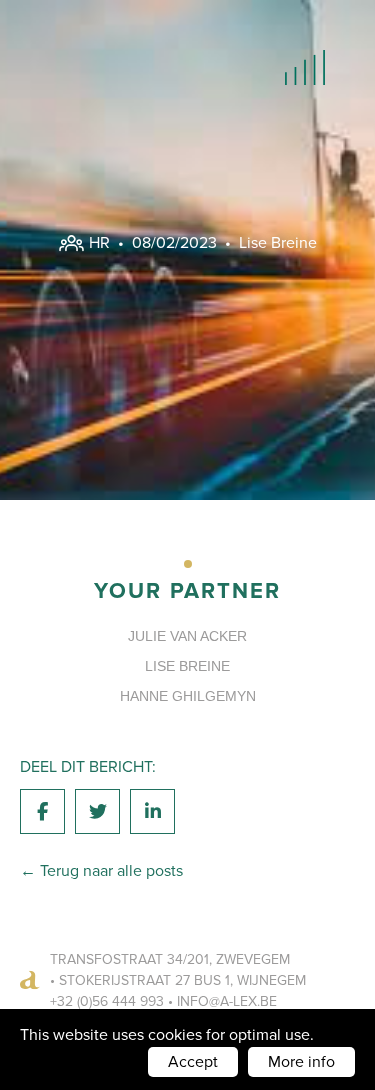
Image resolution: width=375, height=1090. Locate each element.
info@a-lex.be (227, 1001)
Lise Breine (278, 242)
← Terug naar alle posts (101, 871)
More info (301, 1062)
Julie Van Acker (187, 636)
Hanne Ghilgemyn (188, 696)
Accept (193, 1062)
